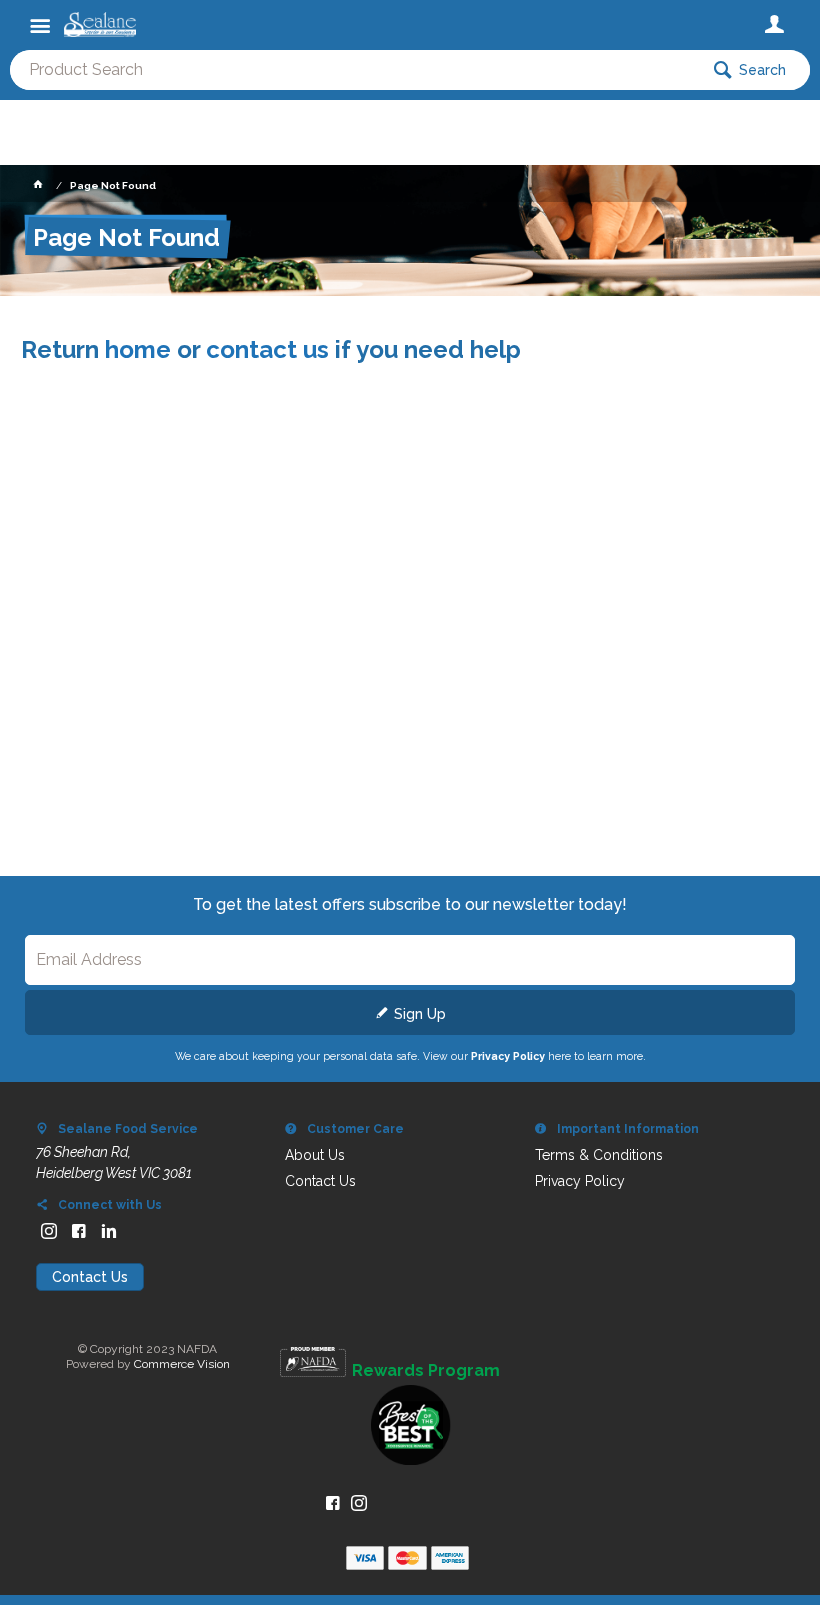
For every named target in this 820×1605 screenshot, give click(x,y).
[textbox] (354, 70)
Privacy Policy (508, 1056)
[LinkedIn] (109, 1231)
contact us (267, 349)
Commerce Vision (182, 1364)
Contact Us (90, 1277)
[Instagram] (49, 1231)
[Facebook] (79, 1231)
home (138, 349)
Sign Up (420, 1014)
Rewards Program (426, 1371)
